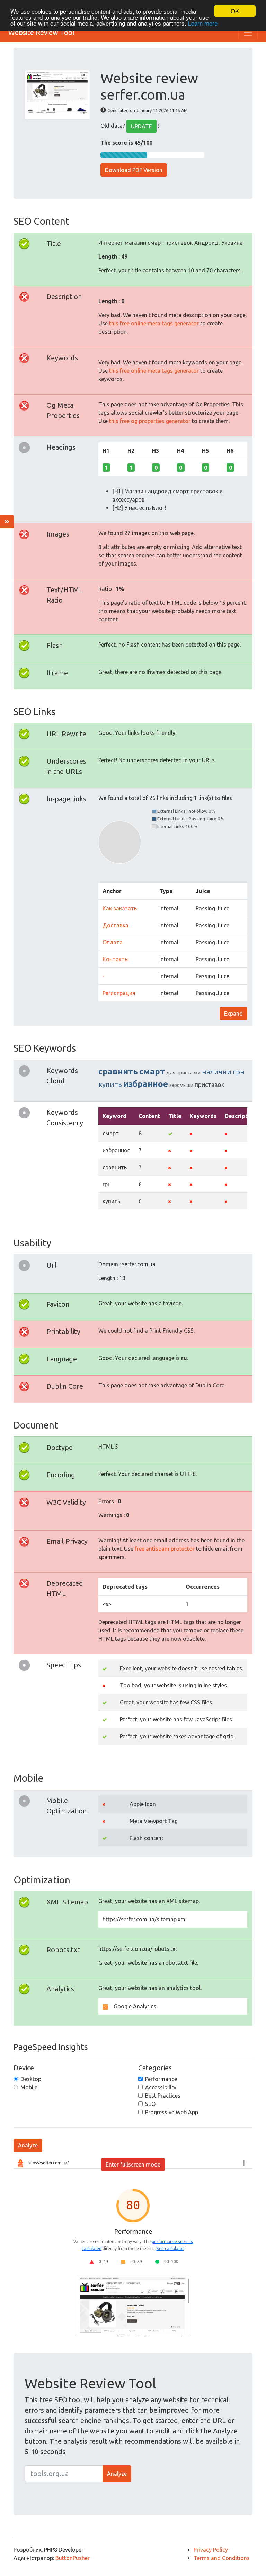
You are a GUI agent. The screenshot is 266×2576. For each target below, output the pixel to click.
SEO (150, 2104)
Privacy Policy (211, 2550)
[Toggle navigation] (248, 33)
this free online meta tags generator (154, 323)
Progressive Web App (172, 2112)
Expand (233, 1014)
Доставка (116, 925)
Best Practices (163, 2096)
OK (235, 11)
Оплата (113, 942)
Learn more (203, 23)
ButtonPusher (73, 2558)
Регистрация (119, 993)
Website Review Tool (41, 32)
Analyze (28, 2145)
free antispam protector (165, 1549)
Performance (161, 2079)
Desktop (31, 2079)
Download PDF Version (134, 170)
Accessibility (161, 2087)
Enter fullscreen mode (133, 2164)
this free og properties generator (150, 421)
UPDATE (141, 126)
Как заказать (120, 908)
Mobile (29, 2087)
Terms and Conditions (222, 2558)
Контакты (116, 959)
